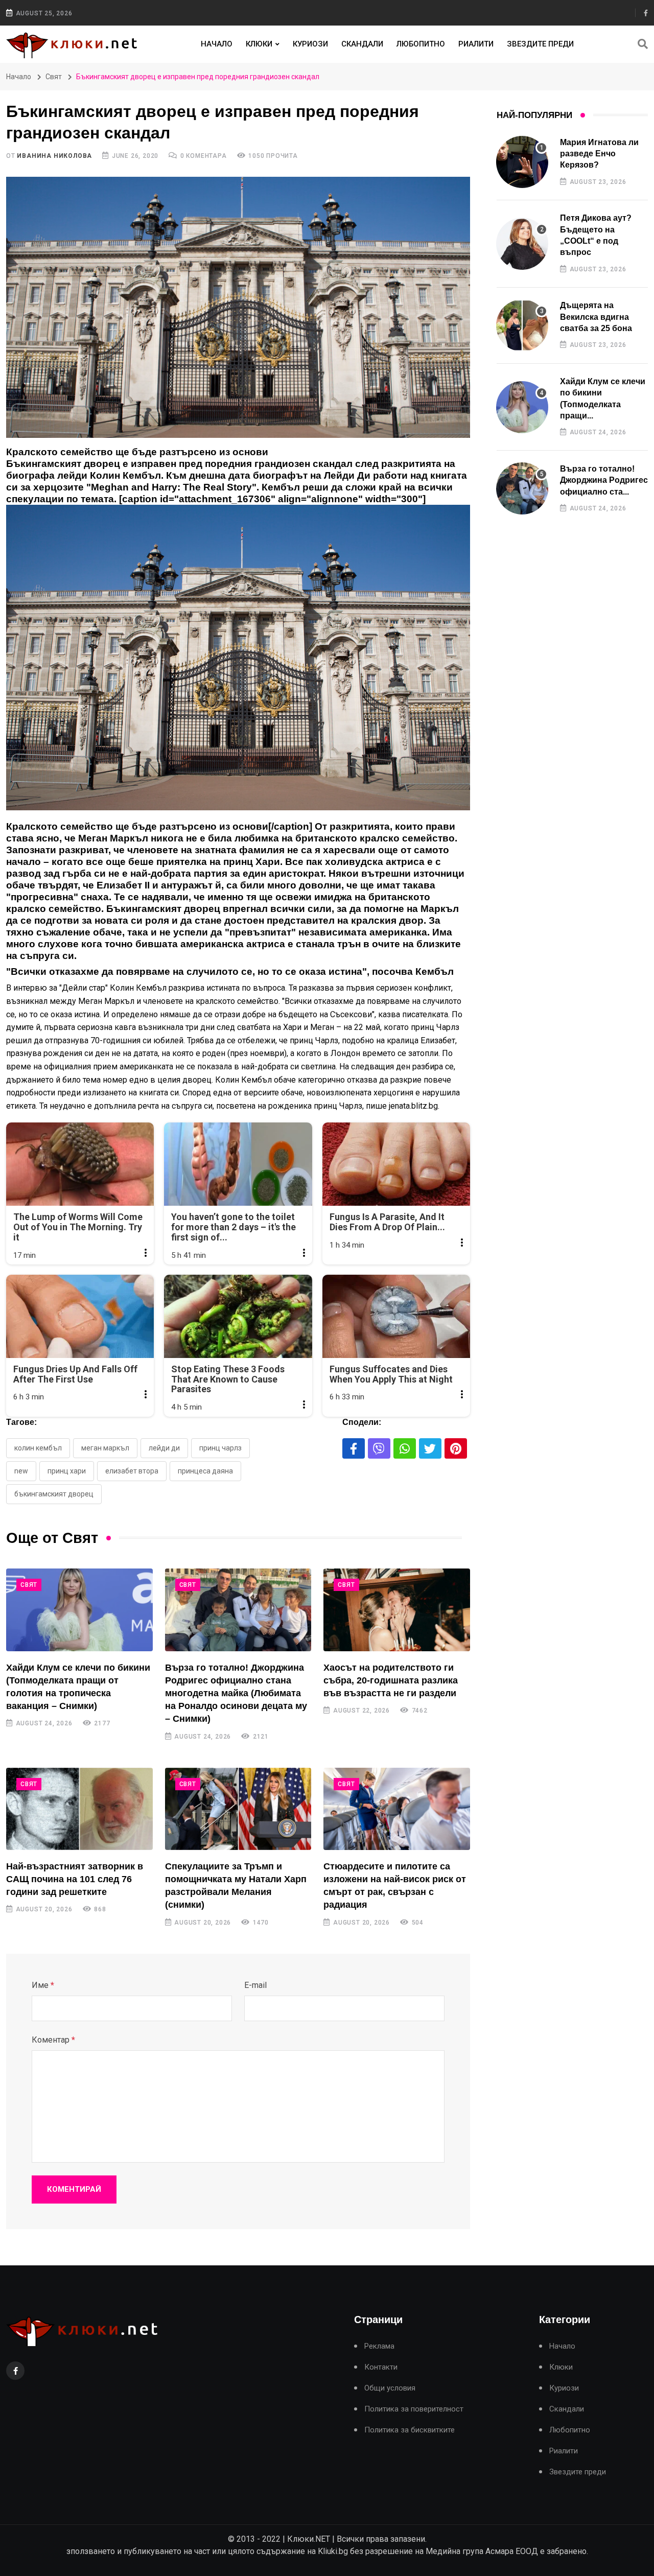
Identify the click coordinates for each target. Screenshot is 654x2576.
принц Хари (67, 1471)
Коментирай (74, 2189)
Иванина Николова (54, 156)
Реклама (379, 2346)
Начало (217, 44)
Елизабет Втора (132, 1471)
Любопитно (421, 44)
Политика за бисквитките (410, 2430)
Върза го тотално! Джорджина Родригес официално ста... (604, 480)
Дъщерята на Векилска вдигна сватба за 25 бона (596, 317)
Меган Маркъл (105, 1448)
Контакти (381, 2367)
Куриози (310, 44)
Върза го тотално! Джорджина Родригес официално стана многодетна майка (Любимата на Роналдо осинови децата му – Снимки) (236, 1693)
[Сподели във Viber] (379, 1448)
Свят (54, 77)
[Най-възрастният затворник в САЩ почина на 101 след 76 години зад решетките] (79, 1809)
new (21, 1471)
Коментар (53, 2040)
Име (43, 1985)
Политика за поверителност (414, 2409)
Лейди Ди (164, 1448)
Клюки (259, 44)
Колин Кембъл (38, 1448)
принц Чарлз (220, 1448)
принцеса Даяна (205, 1471)
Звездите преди (540, 44)
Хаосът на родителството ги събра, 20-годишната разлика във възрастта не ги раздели (391, 1680)
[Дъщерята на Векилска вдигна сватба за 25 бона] (522, 325)
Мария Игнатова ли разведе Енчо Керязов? (599, 154)
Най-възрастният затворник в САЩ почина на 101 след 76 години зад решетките (75, 1879)
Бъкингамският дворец (54, 1494)
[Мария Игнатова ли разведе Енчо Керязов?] (522, 162)
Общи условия (390, 2388)
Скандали (362, 44)
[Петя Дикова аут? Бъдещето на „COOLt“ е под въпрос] (522, 244)
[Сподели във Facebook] (354, 1448)
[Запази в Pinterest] (456, 1448)
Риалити (476, 44)
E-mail (255, 1985)
